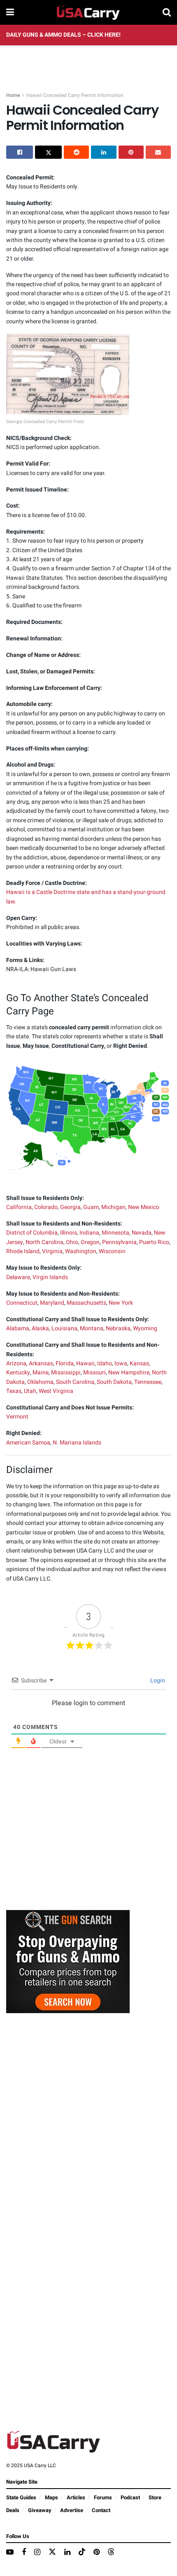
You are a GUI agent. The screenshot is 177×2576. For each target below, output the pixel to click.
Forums (103, 2497)
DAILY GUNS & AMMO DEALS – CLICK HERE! (63, 35)
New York (121, 1303)
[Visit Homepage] (88, 12)
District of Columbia (32, 1233)
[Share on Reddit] (76, 152)
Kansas (139, 1363)
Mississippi (66, 1373)
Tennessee (148, 1382)
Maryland (52, 1303)
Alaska (40, 1328)
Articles (76, 2497)
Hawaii (85, 1363)
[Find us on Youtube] (10, 2552)
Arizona (16, 1363)
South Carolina (75, 1382)
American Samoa (28, 1443)
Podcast (130, 2497)
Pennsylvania (119, 1242)
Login (157, 1681)
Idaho (105, 1363)
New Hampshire (129, 1373)
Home (13, 95)
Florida (65, 1363)
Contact (101, 2510)
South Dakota (114, 1382)
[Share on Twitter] (48, 152)
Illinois (69, 1233)
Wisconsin (112, 1251)
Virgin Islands (50, 1277)
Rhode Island (23, 1251)
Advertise (72, 2510)
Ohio (72, 1242)
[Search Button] (167, 12)
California (19, 1207)
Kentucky (18, 1373)
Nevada (142, 1233)
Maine (41, 1373)
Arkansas (41, 1363)
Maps (51, 2497)
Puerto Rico (154, 1242)
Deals (13, 2510)
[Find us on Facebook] (24, 2552)
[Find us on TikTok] (82, 2552)
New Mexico (144, 1207)
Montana (92, 1328)
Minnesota (115, 1233)
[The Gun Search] (68, 1961)
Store (155, 2497)
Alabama (18, 1328)
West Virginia (56, 1391)
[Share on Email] (158, 152)
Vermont (17, 1417)
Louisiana (64, 1328)
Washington (81, 1251)
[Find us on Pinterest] (97, 2552)
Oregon (90, 1242)
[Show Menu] (10, 12)
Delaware (18, 1277)
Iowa (121, 1363)
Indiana (89, 1233)
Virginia (52, 1251)
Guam (91, 1207)
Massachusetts (86, 1303)
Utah (30, 1391)
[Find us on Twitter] (52, 2552)
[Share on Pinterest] (131, 152)
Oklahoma (40, 1382)
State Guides (21, 2497)
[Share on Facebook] (20, 152)
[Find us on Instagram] (37, 2552)
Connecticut (22, 1303)
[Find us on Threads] (111, 2552)
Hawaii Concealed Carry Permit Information (75, 95)
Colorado (46, 1207)
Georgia (70, 1207)
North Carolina (44, 1242)
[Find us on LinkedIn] (67, 2552)
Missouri (94, 1373)
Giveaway (40, 2510)
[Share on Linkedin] (104, 152)
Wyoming (145, 1328)
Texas (14, 1391)
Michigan (113, 1207)
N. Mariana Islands (77, 1443)
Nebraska (118, 1328)
